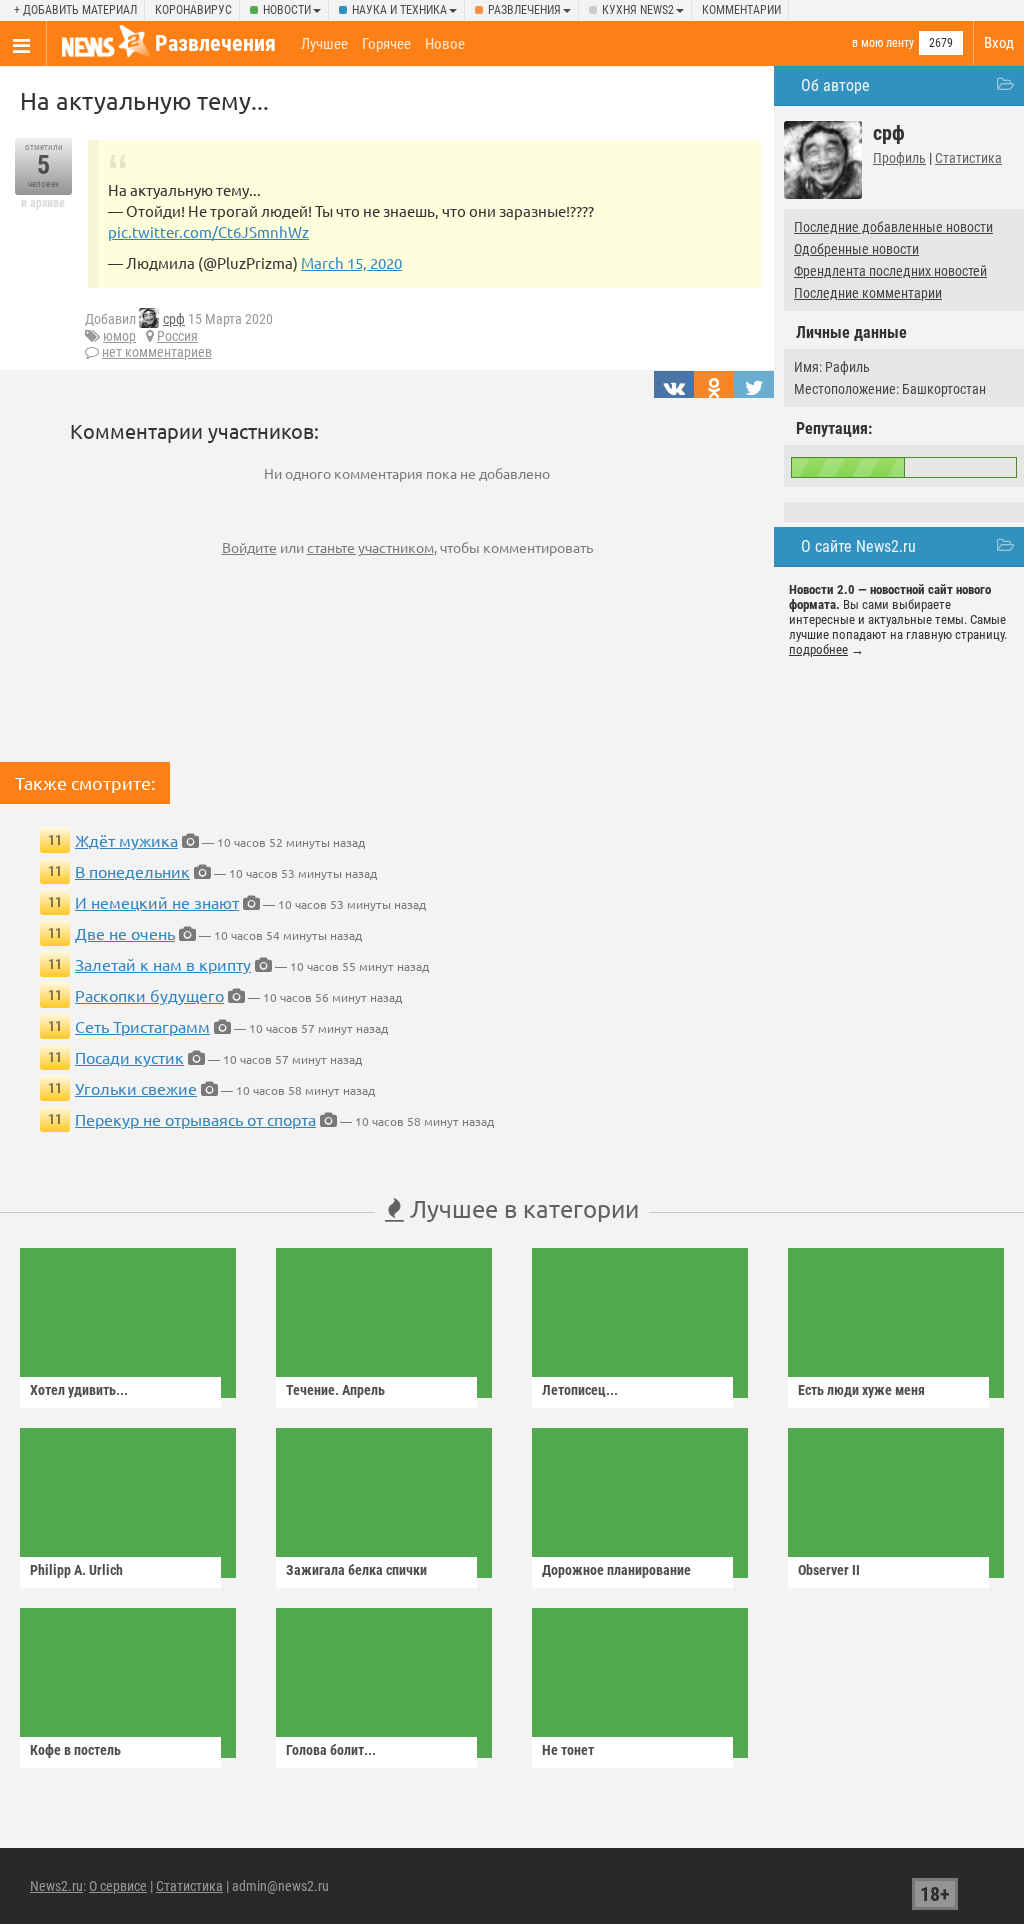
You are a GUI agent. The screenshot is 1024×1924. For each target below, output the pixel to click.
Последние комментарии (868, 293)
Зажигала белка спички (356, 1570)
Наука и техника (399, 10)
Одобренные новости (856, 249)
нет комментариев (157, 352)
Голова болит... (331, 1750)
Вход (999, 43)
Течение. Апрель (335, 1390)
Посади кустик (129, 1057)
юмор (119, 336)
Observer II (829, 1570)
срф (174, 319)
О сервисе (118, 1886)
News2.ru (56, 1886)
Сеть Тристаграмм (142, 1026)
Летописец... (580, 1390)
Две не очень (125, 933)
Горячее (386, 44)
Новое (445, 44)
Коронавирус (193, 10)
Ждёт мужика (126, 840)
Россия (177, 336)
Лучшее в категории (521, 1208)
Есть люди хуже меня (861, 1390)
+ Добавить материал (75, 10)
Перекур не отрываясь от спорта (195, 1119)
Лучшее (324, 44)
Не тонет (568, 1750)
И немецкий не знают (157, 902)
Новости (287, 10)
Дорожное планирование (616, 1570)
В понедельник (132, 871)
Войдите (249, 547)
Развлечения (524, 10)
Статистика (968, 158)
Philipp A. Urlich (76, 1570)
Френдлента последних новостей (890, 271)
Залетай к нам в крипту (163, 964)
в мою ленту (883, 43)
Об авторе (835, 85)
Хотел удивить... (79, 1390)
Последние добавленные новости (893, 227)
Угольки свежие (136, 1088)
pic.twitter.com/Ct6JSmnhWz (208, 231)
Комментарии (741, 10)
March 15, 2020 (351, 262)
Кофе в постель (75, 1750)
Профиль (899, 158)
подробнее (818, 649)
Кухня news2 (638, 10)
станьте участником (370, 547)
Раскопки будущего (149, 995)
